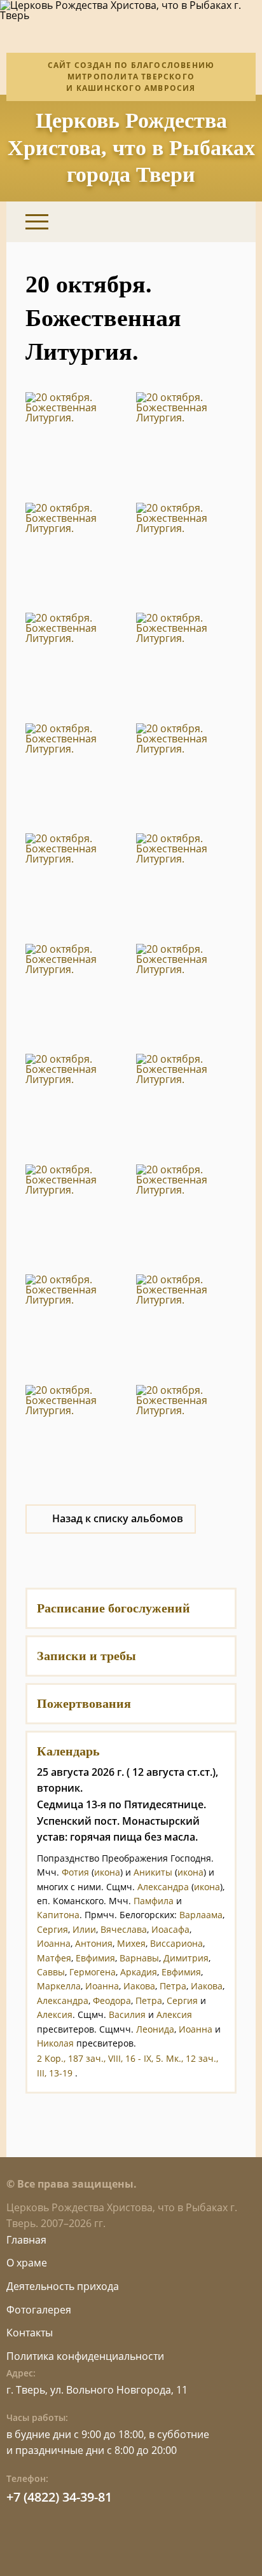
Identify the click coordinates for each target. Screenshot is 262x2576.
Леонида (155, 2029)
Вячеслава (124, 1929)
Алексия (55, 2014)
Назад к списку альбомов (118, 1518)
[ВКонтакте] (162, 222)
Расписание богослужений (114, 1608)
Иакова (139, 1986)
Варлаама (201, 1915)
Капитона (58, 1915)
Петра (173, 1986)
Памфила (154, 1901)
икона (107, 1872)
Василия (127, 2014)
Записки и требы (86, 1656)
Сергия (52, 1929)
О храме (27, 2263)
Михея (131, 1943)
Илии (84, 1929)
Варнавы (139, 1958)
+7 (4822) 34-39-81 (59, 2497)
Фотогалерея (39, 2310)
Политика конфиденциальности (85, 2356)
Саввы (51, 1972)
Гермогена (93, 1972)
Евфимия (95, 1958)
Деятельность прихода (63, 2286)
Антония (94, 1943)
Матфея (54, 1958)
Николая (55, 2043)
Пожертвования (84, 1703)
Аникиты (153, 1872)
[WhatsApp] (194, 222)
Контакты (30, 2333)
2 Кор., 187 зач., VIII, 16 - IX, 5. (100, 2058)
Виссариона (176, 1943)
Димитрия (186, 1958)
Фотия (75, 1872)
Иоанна (54, 1943)
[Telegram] (225, 222)
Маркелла (59, 1986)
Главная (26, 2240)
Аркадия (139, 1972)
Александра (163, 1887)
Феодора (112, 2000)
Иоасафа (170, 1929)
